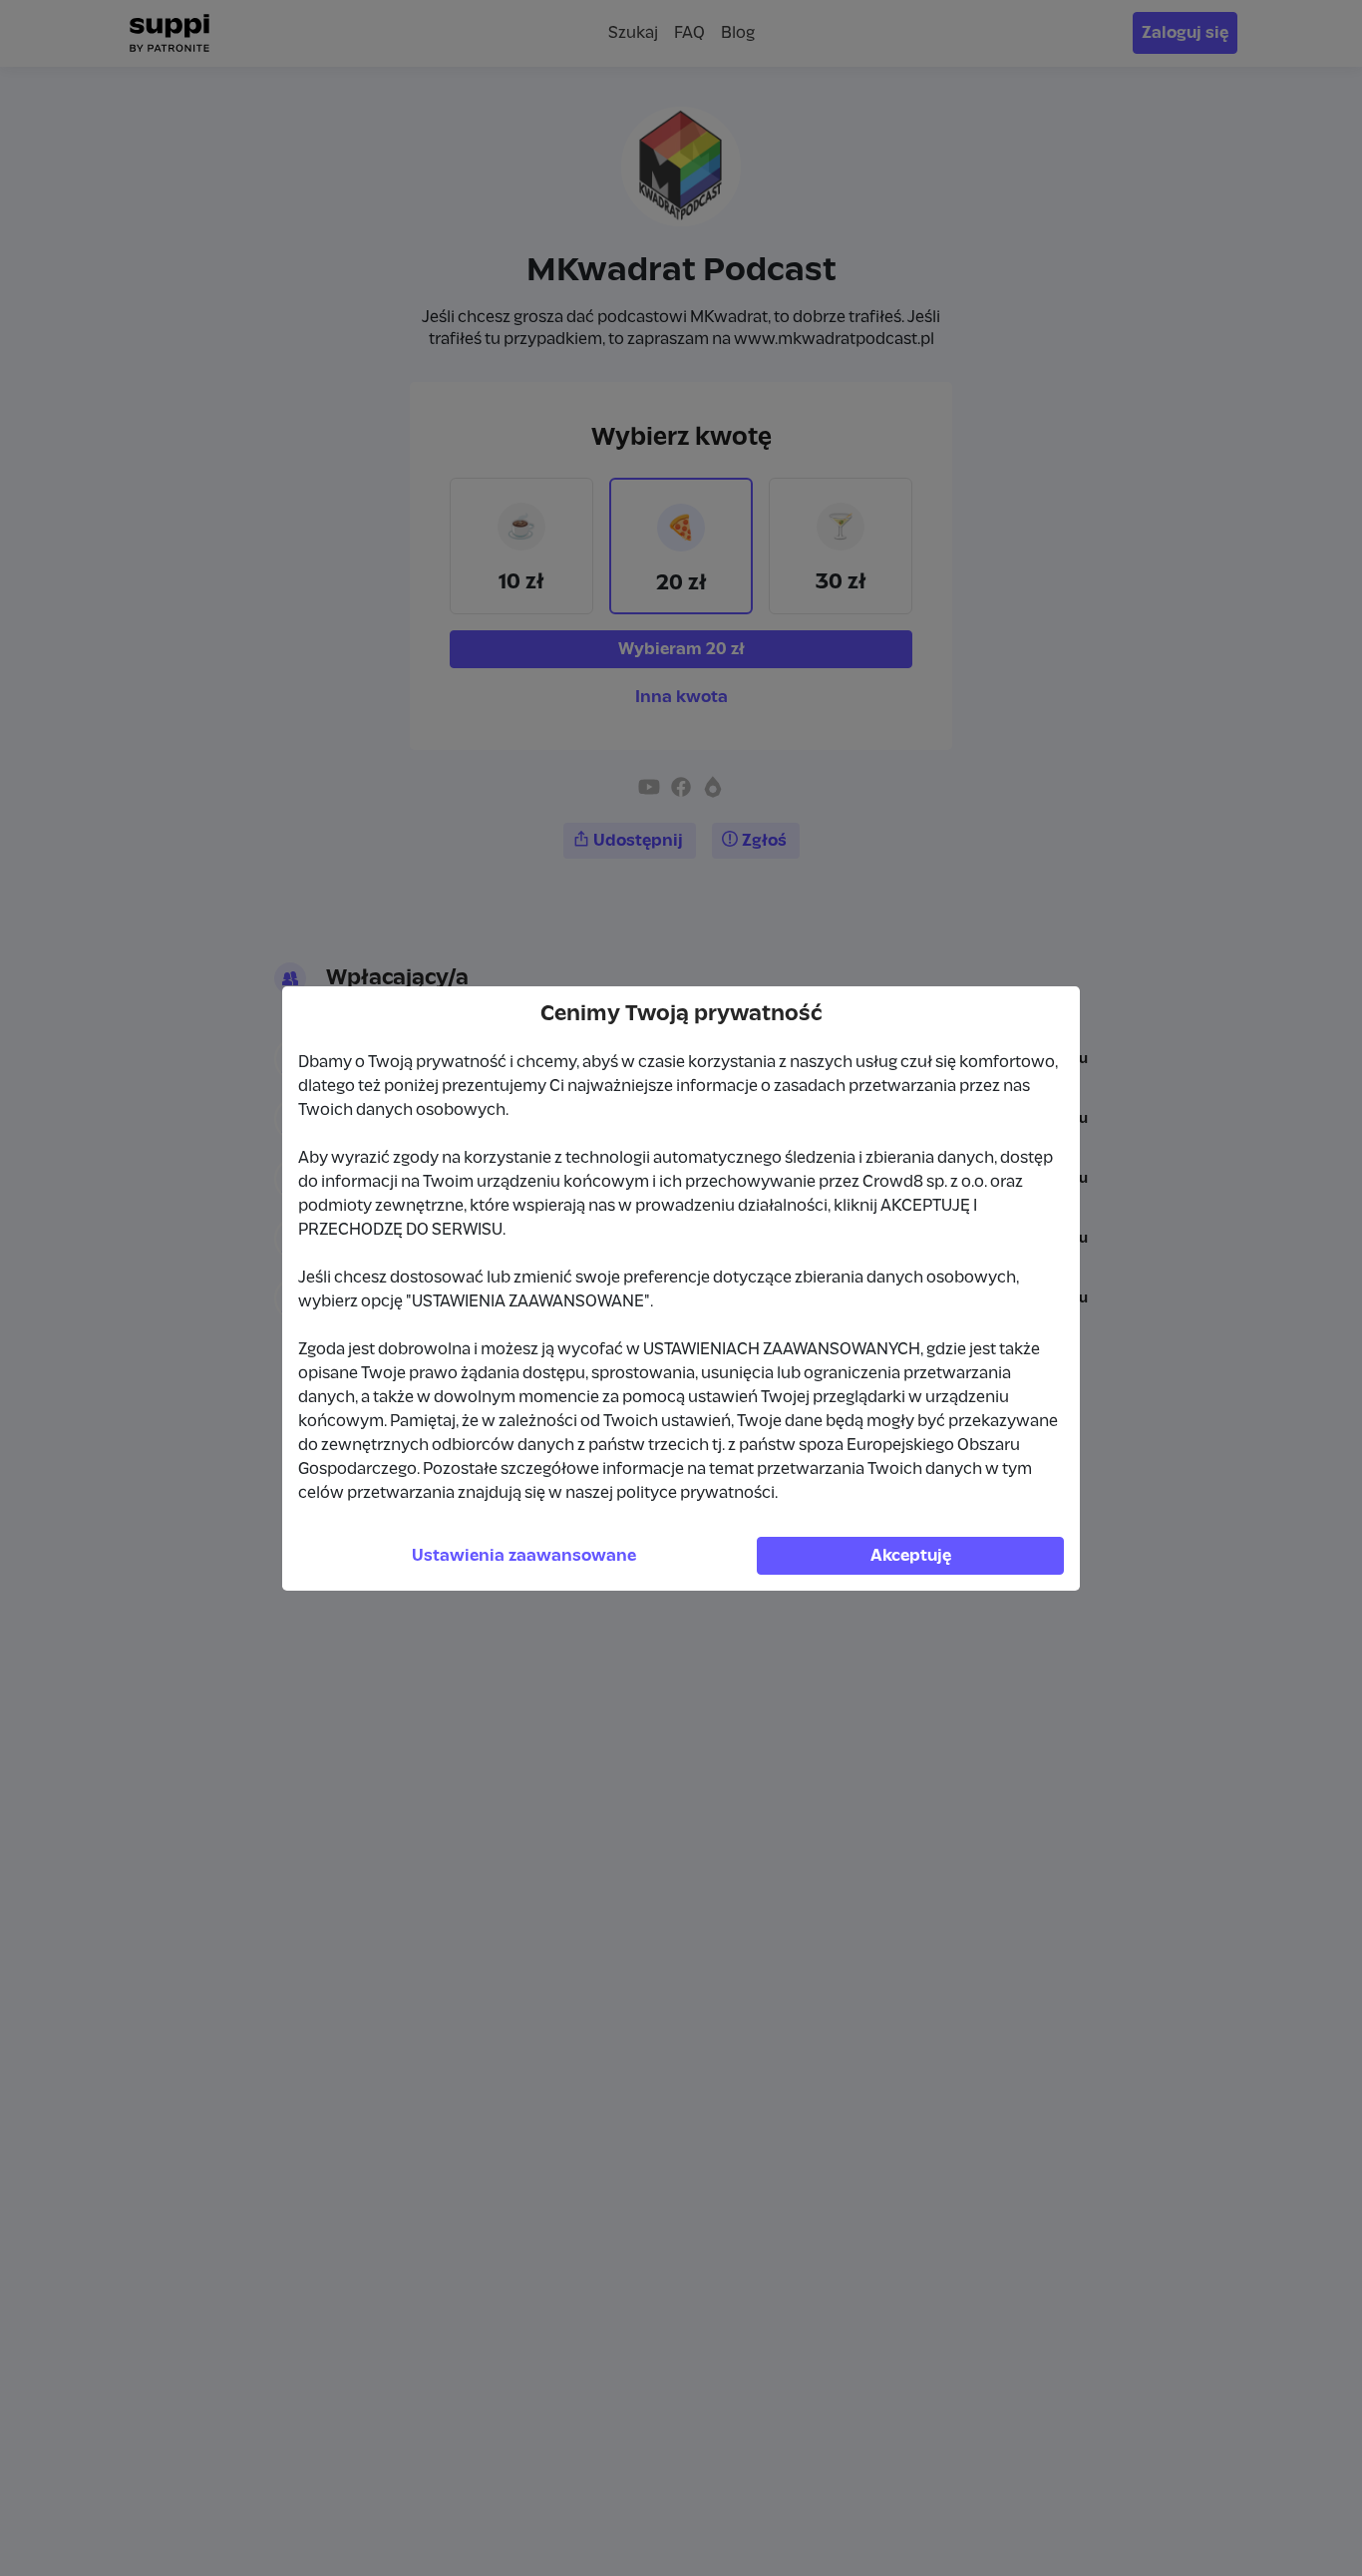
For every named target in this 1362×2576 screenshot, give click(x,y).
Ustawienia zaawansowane (524, 1556)
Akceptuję (911, 1556)
